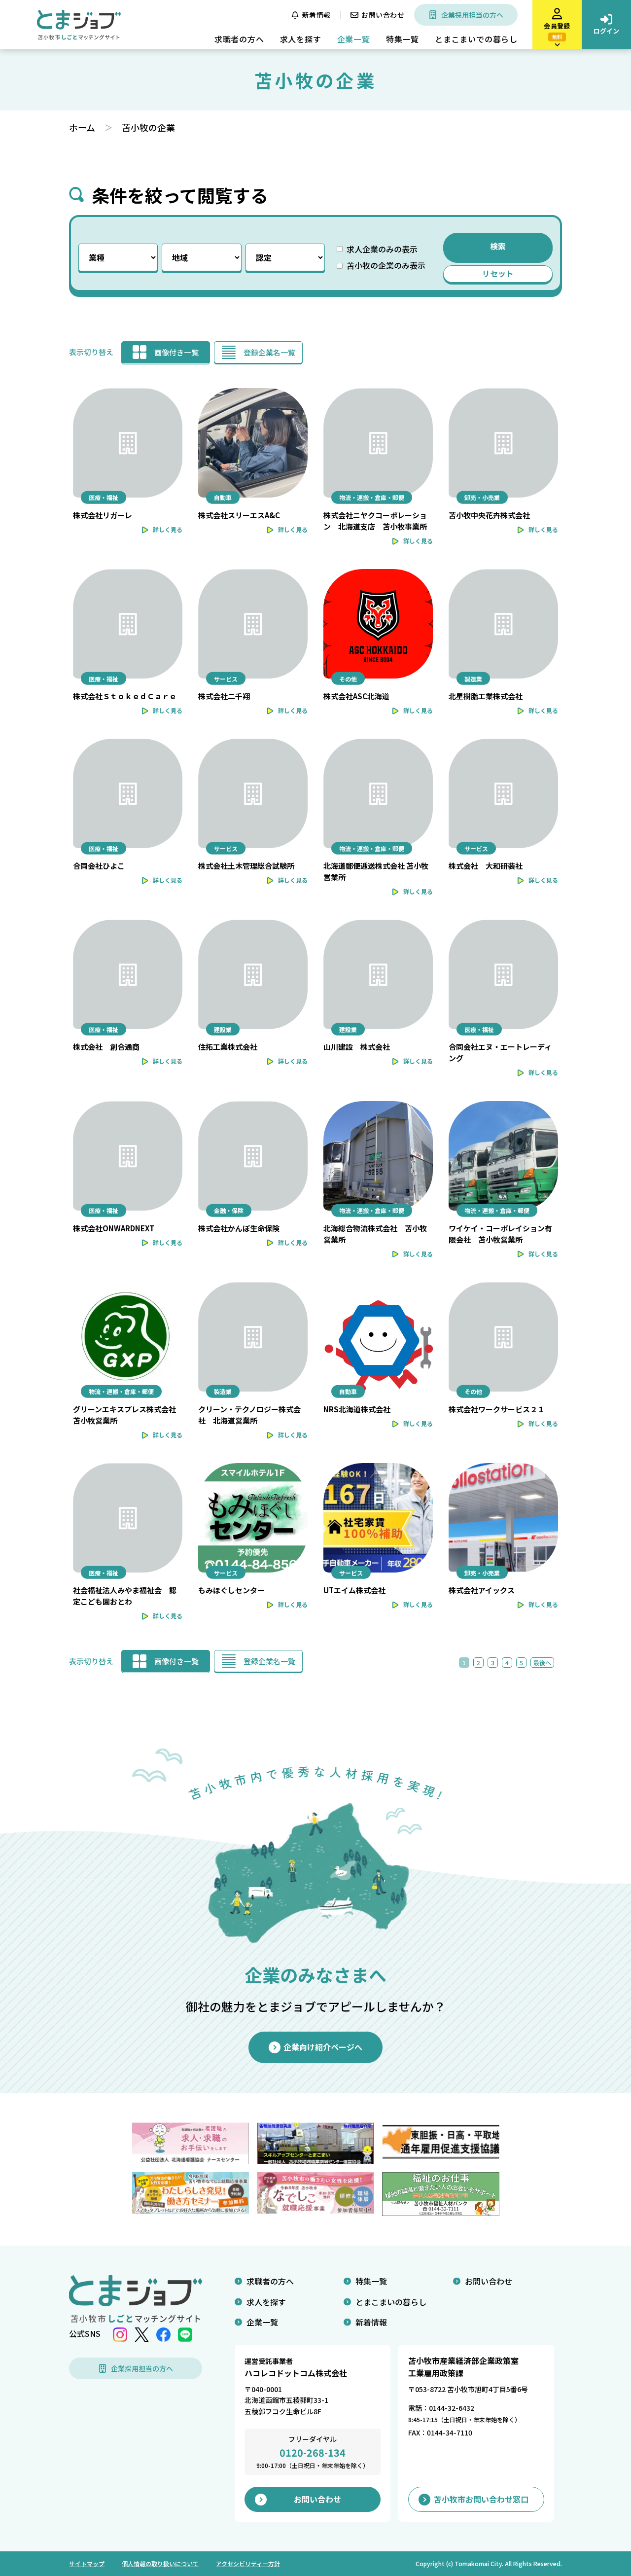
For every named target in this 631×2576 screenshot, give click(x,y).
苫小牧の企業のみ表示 (386, 265)
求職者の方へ (239, 39)
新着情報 (316, 15)
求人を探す (301, 39)
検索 (498, 246)
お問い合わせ (383, 15)
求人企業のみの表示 (382, 249)
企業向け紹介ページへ (323, 2047)
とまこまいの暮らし (391, 2302)
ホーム (82, 127)
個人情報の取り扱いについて (160, 2563)
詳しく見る (168, 529)
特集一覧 (403, 39)
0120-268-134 (313, 2452)
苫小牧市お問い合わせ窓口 (481, 2499)
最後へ (542, 1663)
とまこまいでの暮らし (476, 39)
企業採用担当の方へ (472, 15)
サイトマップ (87, 2563)
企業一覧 (354, 39)
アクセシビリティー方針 (248, 2563)
